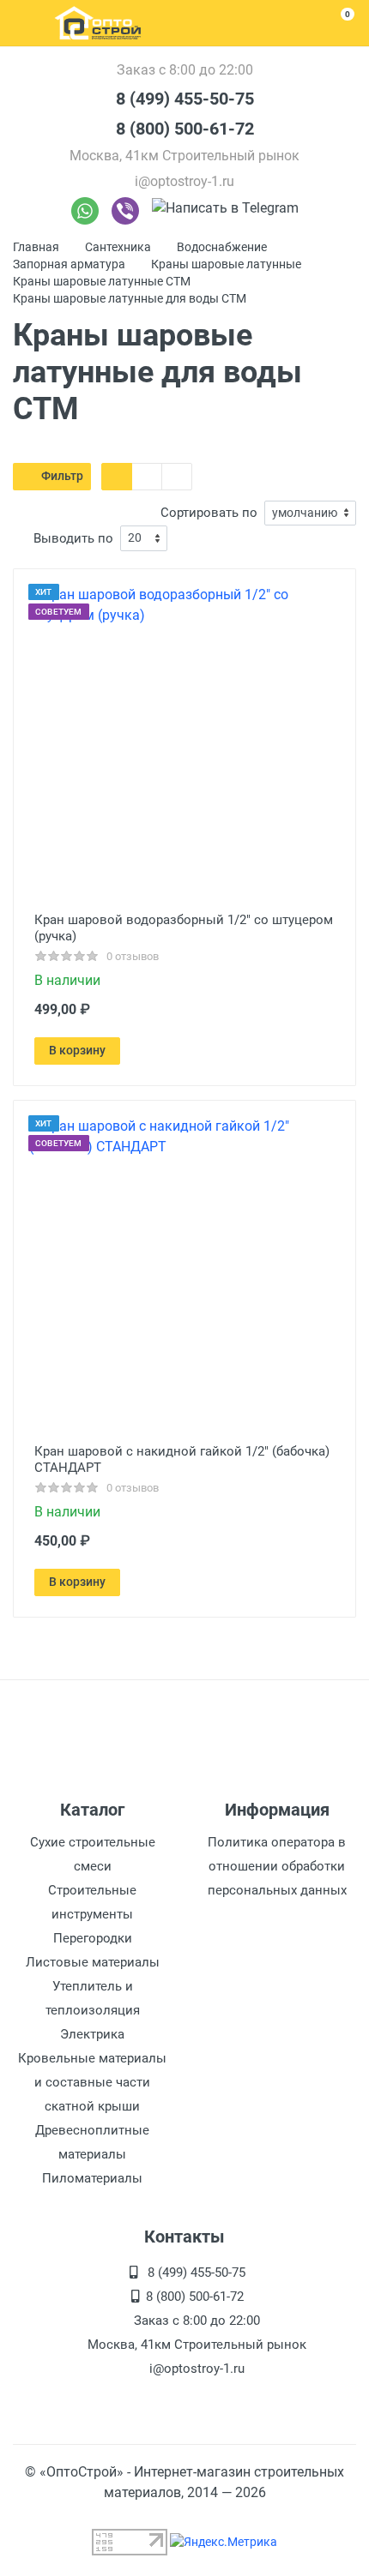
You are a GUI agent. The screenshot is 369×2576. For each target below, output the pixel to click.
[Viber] (125, 211)
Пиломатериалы (92, 2178)
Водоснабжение (222, 247)
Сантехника (118, 247)
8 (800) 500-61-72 (185, 129)
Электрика (92, 2034)
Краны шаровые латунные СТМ (102, 281)
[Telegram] (225, 211)
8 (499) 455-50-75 (185, 99)
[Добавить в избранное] (287, 1051)
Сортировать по (209, 513)
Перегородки (93, 1938)
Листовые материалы (93, 1962)
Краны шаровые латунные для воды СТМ (130, 298)
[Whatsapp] (85, 211)
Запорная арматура (69, 264)
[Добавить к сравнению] (320, 1051)
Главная (36, 247)
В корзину (77, 1050)
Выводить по (73, 538)
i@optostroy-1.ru (184, 181)
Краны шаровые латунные (226, 264)
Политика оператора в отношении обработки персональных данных (277, 1866)
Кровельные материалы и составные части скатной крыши (92, 2082)
